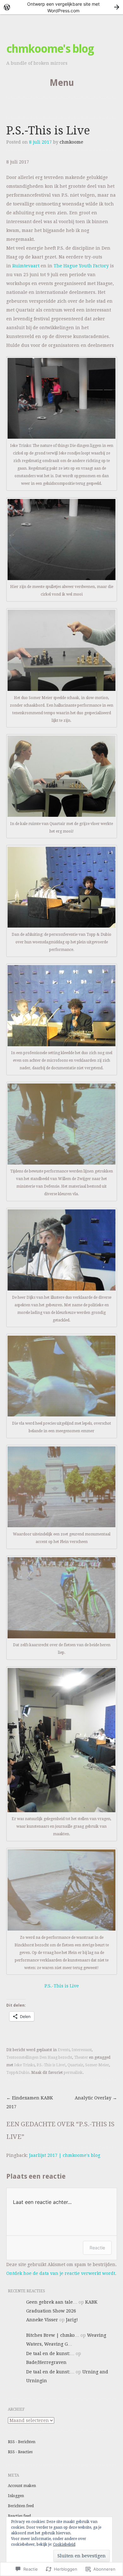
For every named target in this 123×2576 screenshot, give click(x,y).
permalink (73, 2073)
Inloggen (16, 2496)
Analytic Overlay (96, 2098)
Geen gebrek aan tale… (52, 2302)
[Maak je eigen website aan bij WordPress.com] (61, 7)
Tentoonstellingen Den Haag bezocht (39, 2057)
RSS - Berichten (22, 2442)
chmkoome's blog (50, 49)
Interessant (82, 2050)
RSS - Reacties (20, 2452)
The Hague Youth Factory (81, 266)
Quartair (75, 2065)
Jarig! (72, 2320)
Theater (81, 2057)
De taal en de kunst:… (50, 2353)
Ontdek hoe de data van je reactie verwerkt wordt (61, 2273)
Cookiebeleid (64, 2544)
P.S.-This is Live (62, 1986)
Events (64, 2050)
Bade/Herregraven (46, 2362)
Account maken (22, 2486)
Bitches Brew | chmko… (53, 2335)
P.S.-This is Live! (51, 2065)
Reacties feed (19, 2516)
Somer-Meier (97, 2065)
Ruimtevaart (26, 266)
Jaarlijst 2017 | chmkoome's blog (65, 2155)
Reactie (97, 2248)
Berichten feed (21, 2506)
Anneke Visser (42, 2320)
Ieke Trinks (24, 2065)
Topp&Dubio (18, 2073)
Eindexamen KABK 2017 (30, 2102)
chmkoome (71, 142)
